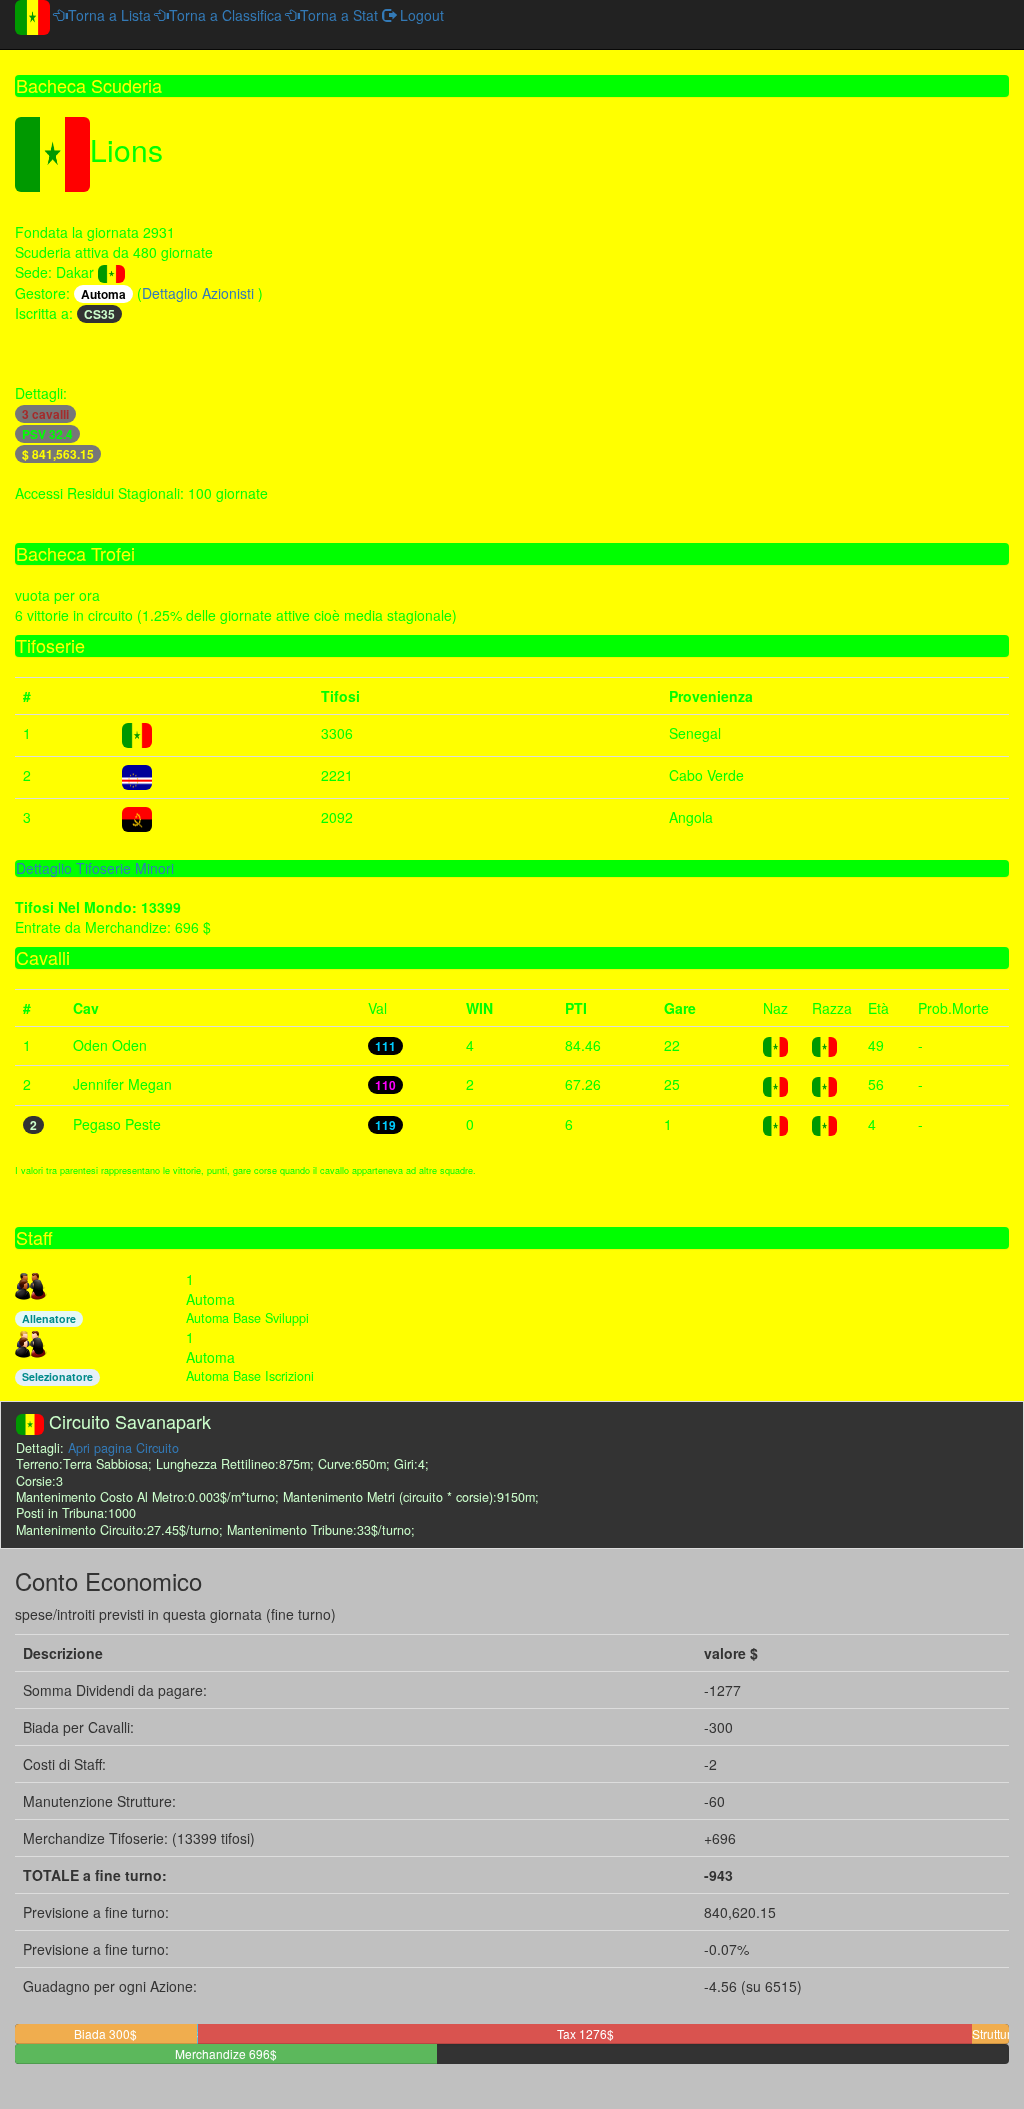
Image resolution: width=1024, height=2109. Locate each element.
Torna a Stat (339, 15)
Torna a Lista (109, 15)
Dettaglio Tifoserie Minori (95, 868)
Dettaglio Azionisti (200, 293)
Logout (420, 15)
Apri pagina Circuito (123, 1448)
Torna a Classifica (225, 15)
